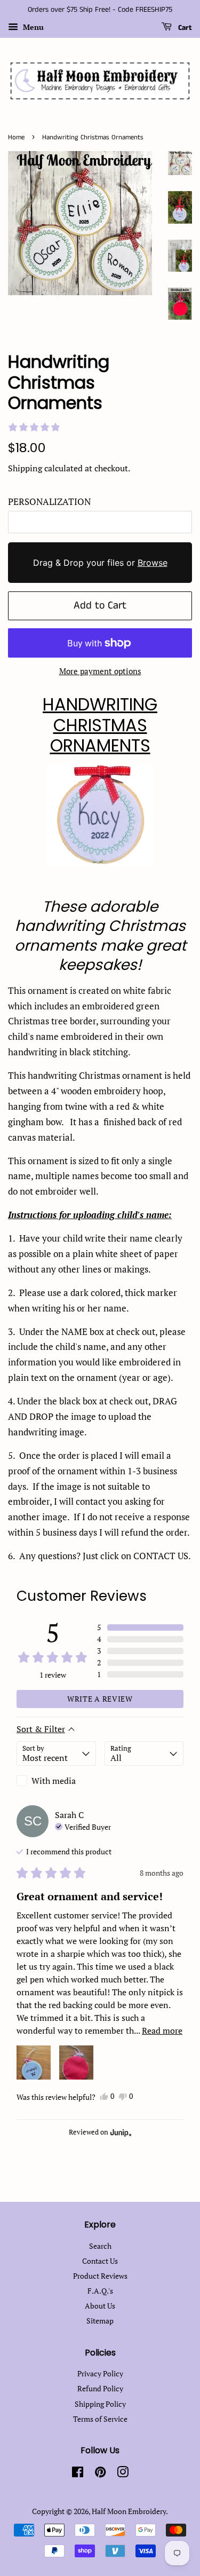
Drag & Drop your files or (100, 563)
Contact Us (100, 2261)
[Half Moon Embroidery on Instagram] (123, 2474)
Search (100, 2246)
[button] (34, 427)
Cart (184, 28)
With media (54, 1781)
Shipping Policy (100, 2404)
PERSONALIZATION (49, 501)
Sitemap (100, 2321)
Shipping (25, 468)
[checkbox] (56, 1781)
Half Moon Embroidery (129, 2511)
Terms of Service (100, 2419)
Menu (32, 27)
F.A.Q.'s (100, 2291)
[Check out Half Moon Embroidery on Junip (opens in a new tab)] (120, 2132)
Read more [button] (162, 2030)
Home (16, 137)
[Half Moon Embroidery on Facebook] (78, 2474)
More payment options (100, 671)
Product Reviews (100, 2276)
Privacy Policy (100, 2373)
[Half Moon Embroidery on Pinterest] (100, 2474)
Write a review (100, 1699)
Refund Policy (100, 2388)
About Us (100, 2306)
